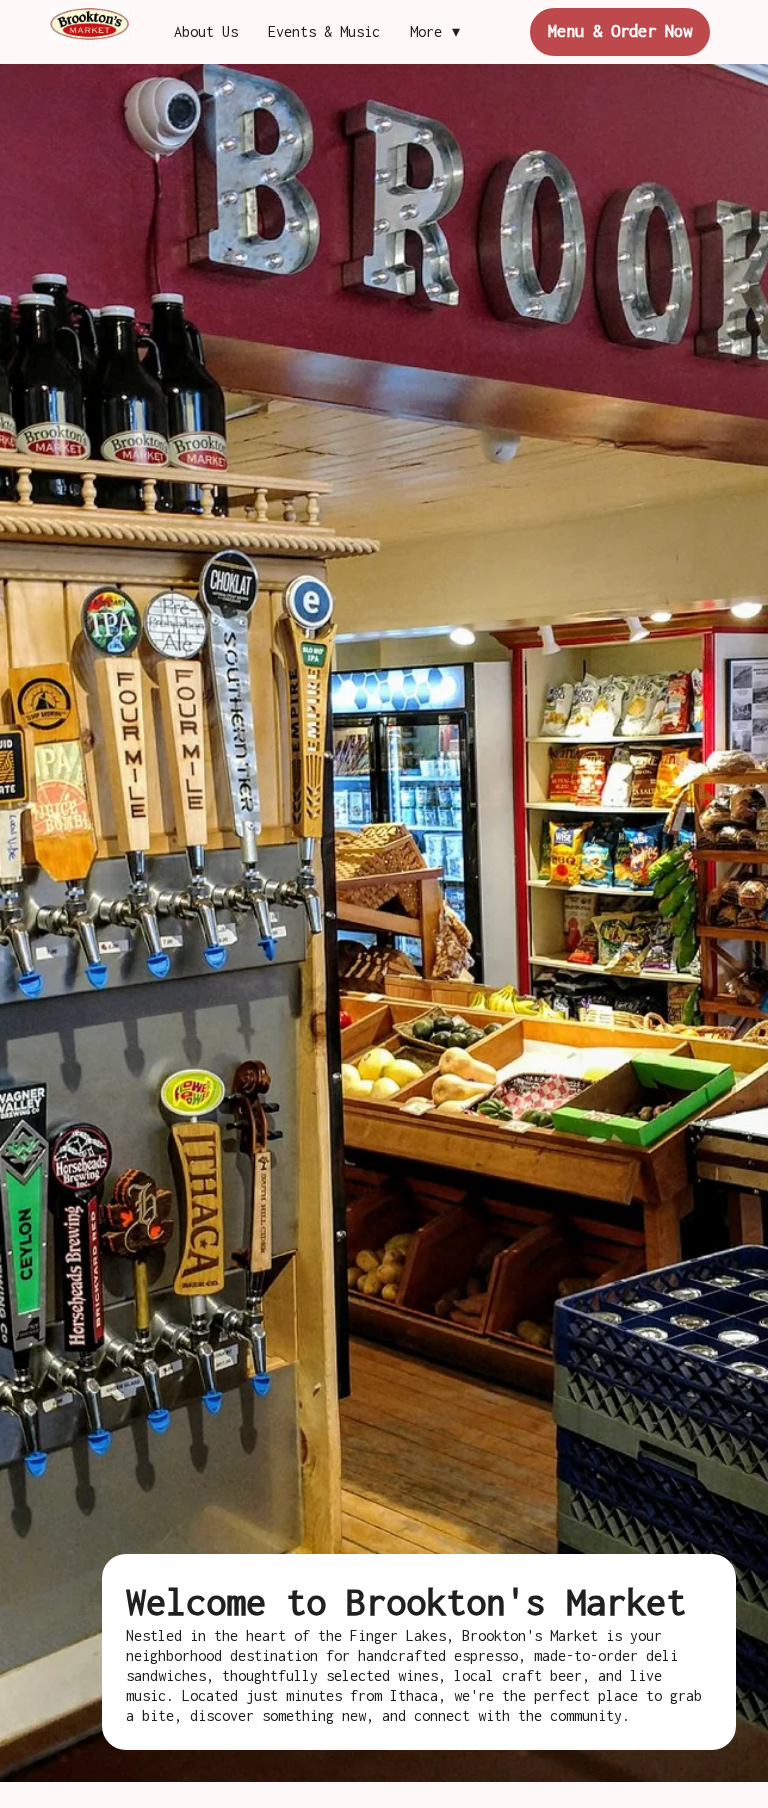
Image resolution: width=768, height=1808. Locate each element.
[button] (440, 32)
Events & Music (324, 31)
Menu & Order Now (620, 31)
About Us (206, 31)
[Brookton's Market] (89, 24)
